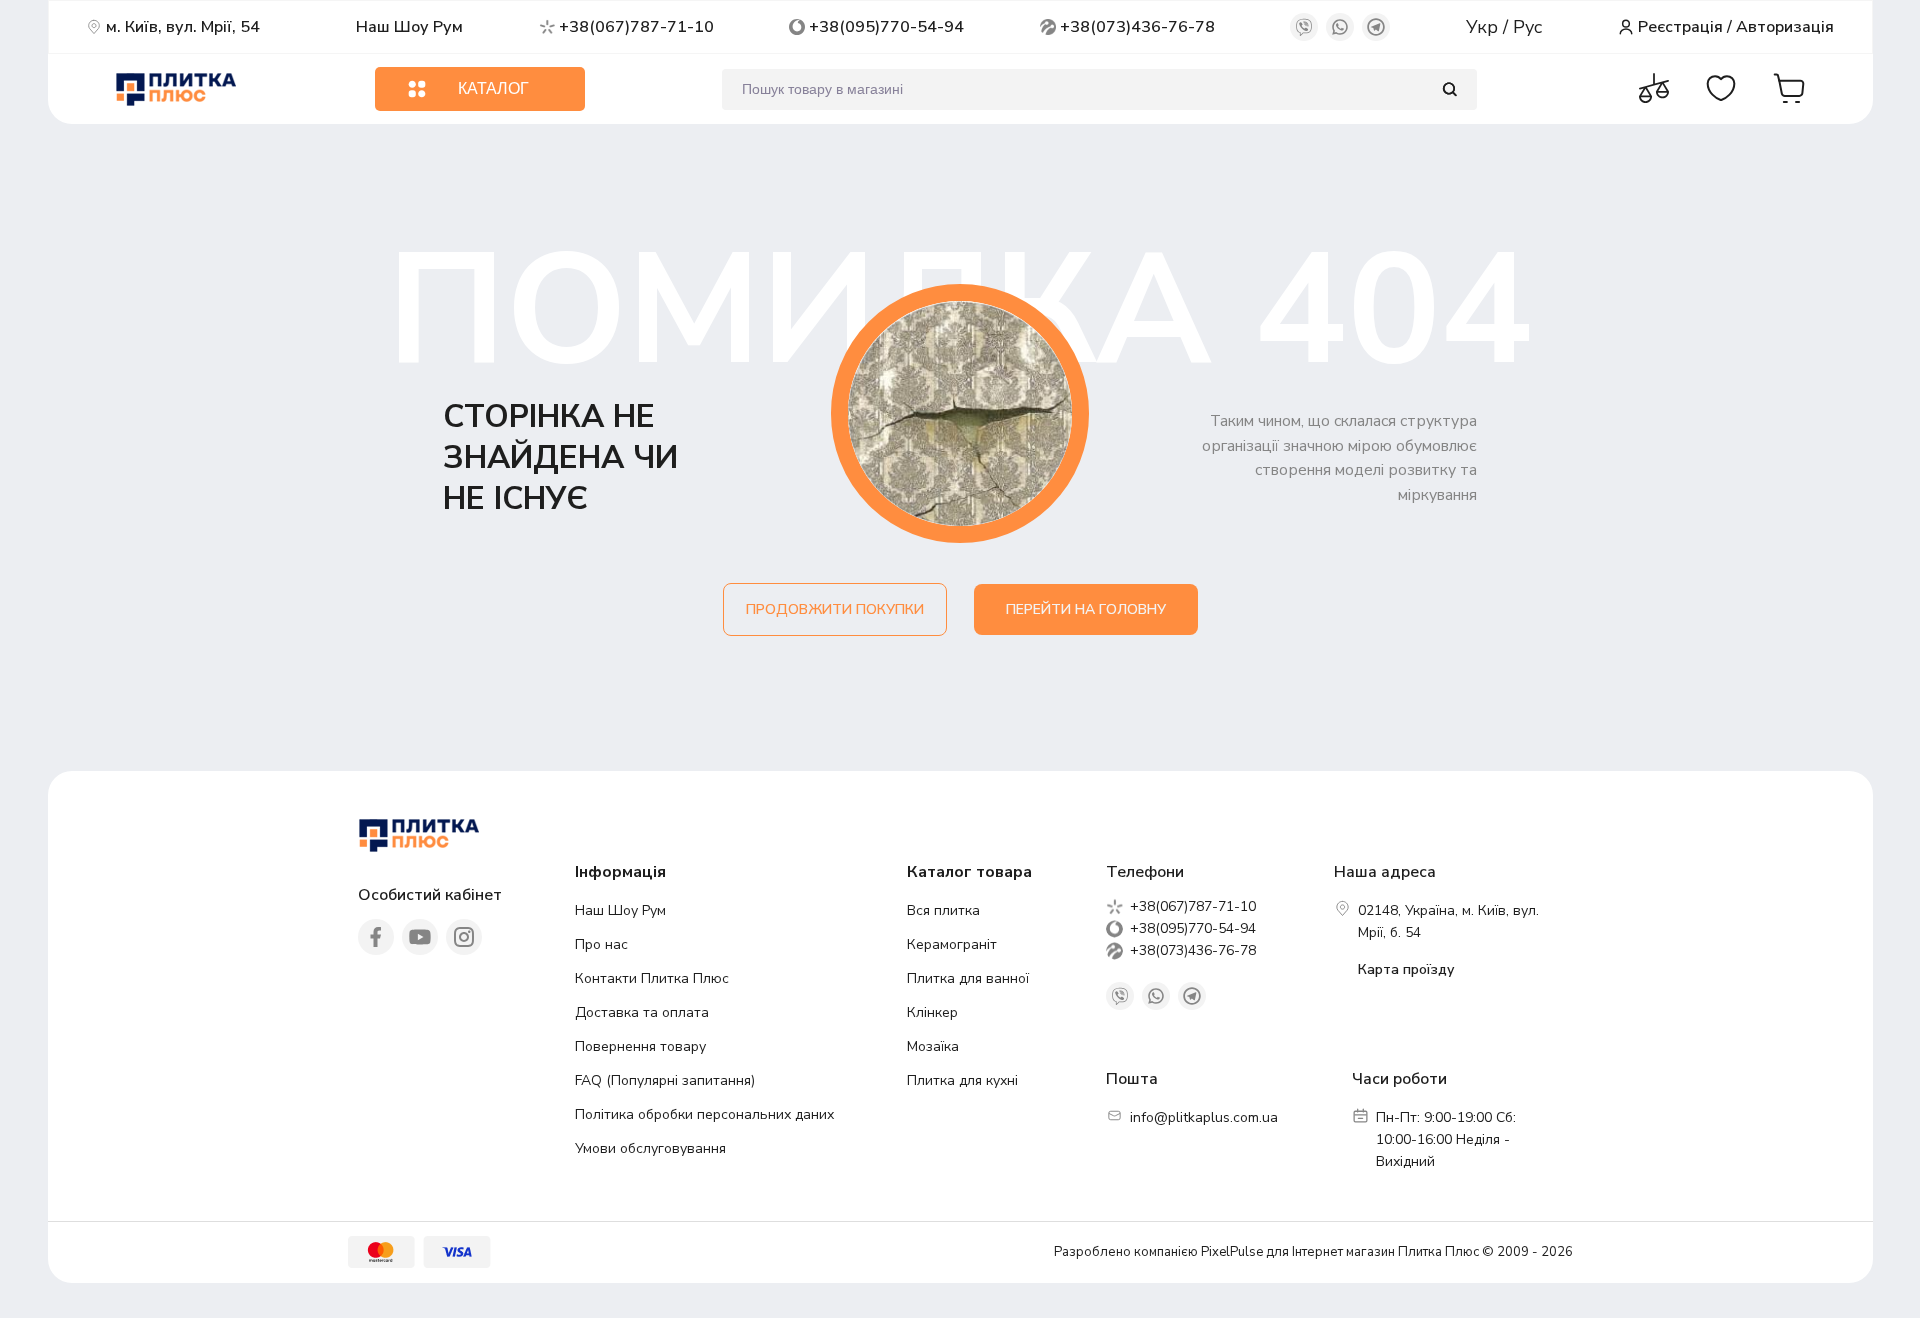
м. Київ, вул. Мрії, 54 (183, 27)
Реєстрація (1680, 27)
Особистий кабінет (430, 895)
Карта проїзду (1406, 969)
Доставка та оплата (642, 1012)
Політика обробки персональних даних (704, 1114)
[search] (1449, 89)
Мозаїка (933, 1046)
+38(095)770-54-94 (886, 27)
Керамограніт (952, 944)
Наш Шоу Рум (409, 27)
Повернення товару (640, 1046)
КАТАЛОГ (493, 88)
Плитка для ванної (968, 978)
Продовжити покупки (835, 609)
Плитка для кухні (962, 1080)
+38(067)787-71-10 (636, 27)
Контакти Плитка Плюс (652, 978)
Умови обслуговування (650, 1148)
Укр (1484, 27)
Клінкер (932, 1012)
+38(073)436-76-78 (1137, 27)
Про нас (601, 944)
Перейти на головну (1086, 609)
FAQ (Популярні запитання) (665, 1080)
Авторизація (1785, 27)
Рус (1527, 27)
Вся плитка (943, 910)
